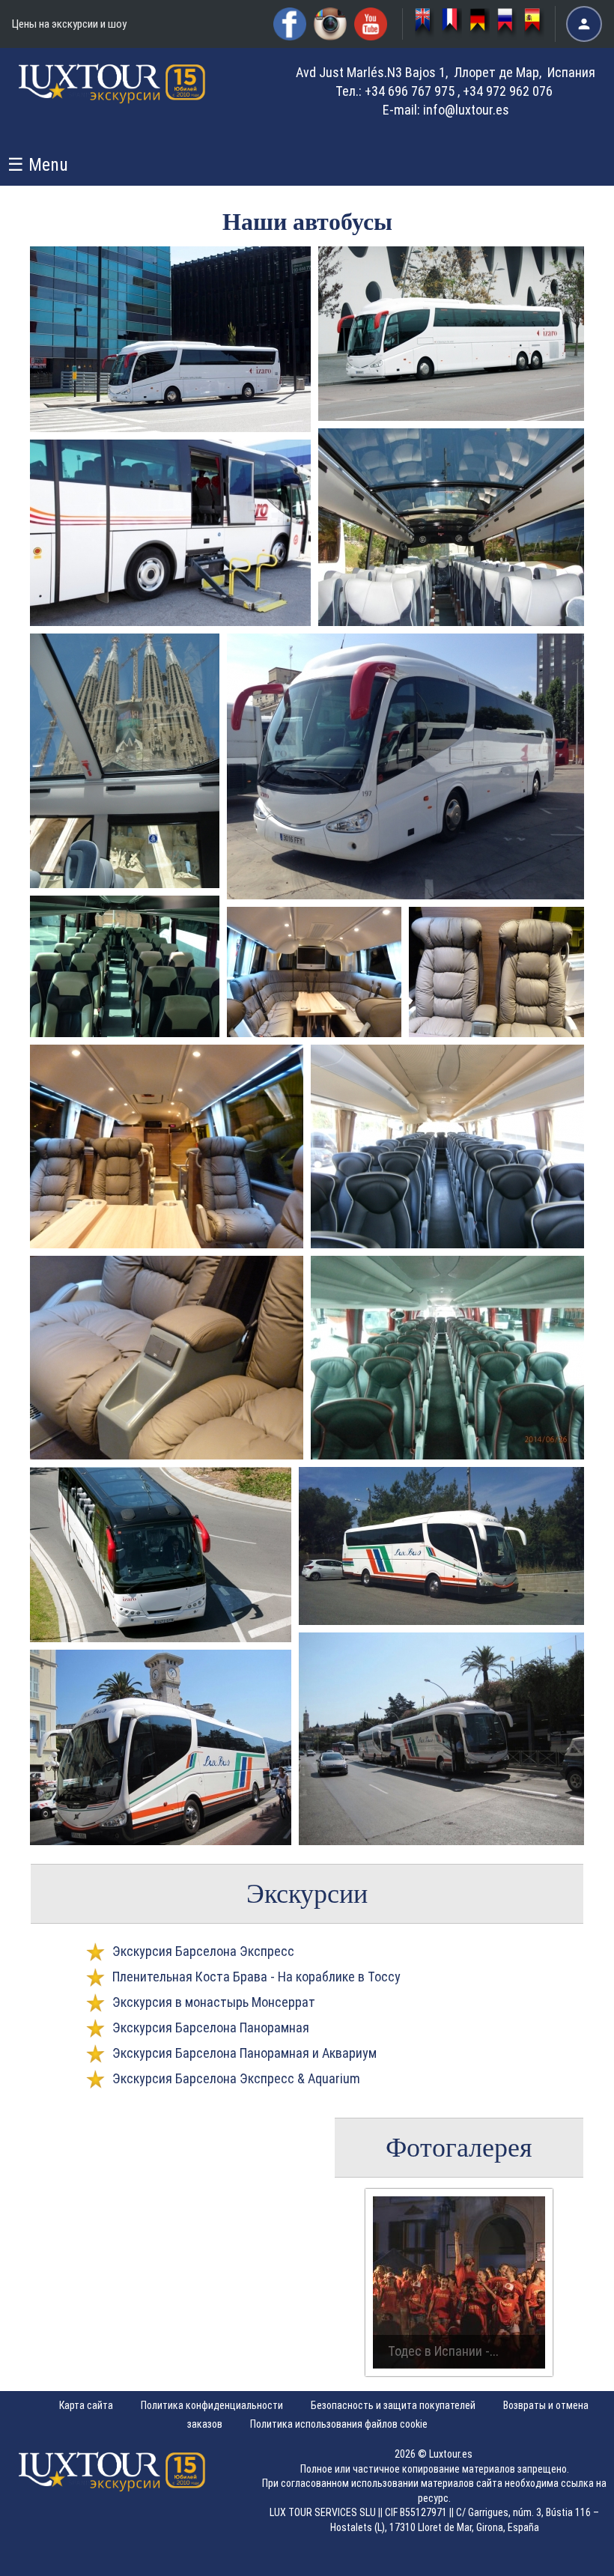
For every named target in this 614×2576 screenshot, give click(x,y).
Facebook (290, 24)
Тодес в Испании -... (443, 2351)
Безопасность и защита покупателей (393, 2405)
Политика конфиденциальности (212, 2405)
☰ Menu (38, 165)
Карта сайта (86, 2405)
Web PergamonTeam (568, 2555)
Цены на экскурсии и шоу (69, 24)
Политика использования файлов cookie (339, 2424)
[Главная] (112, 97)
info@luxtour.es (466, 110)
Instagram (330, 24)
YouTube (371, 24)
